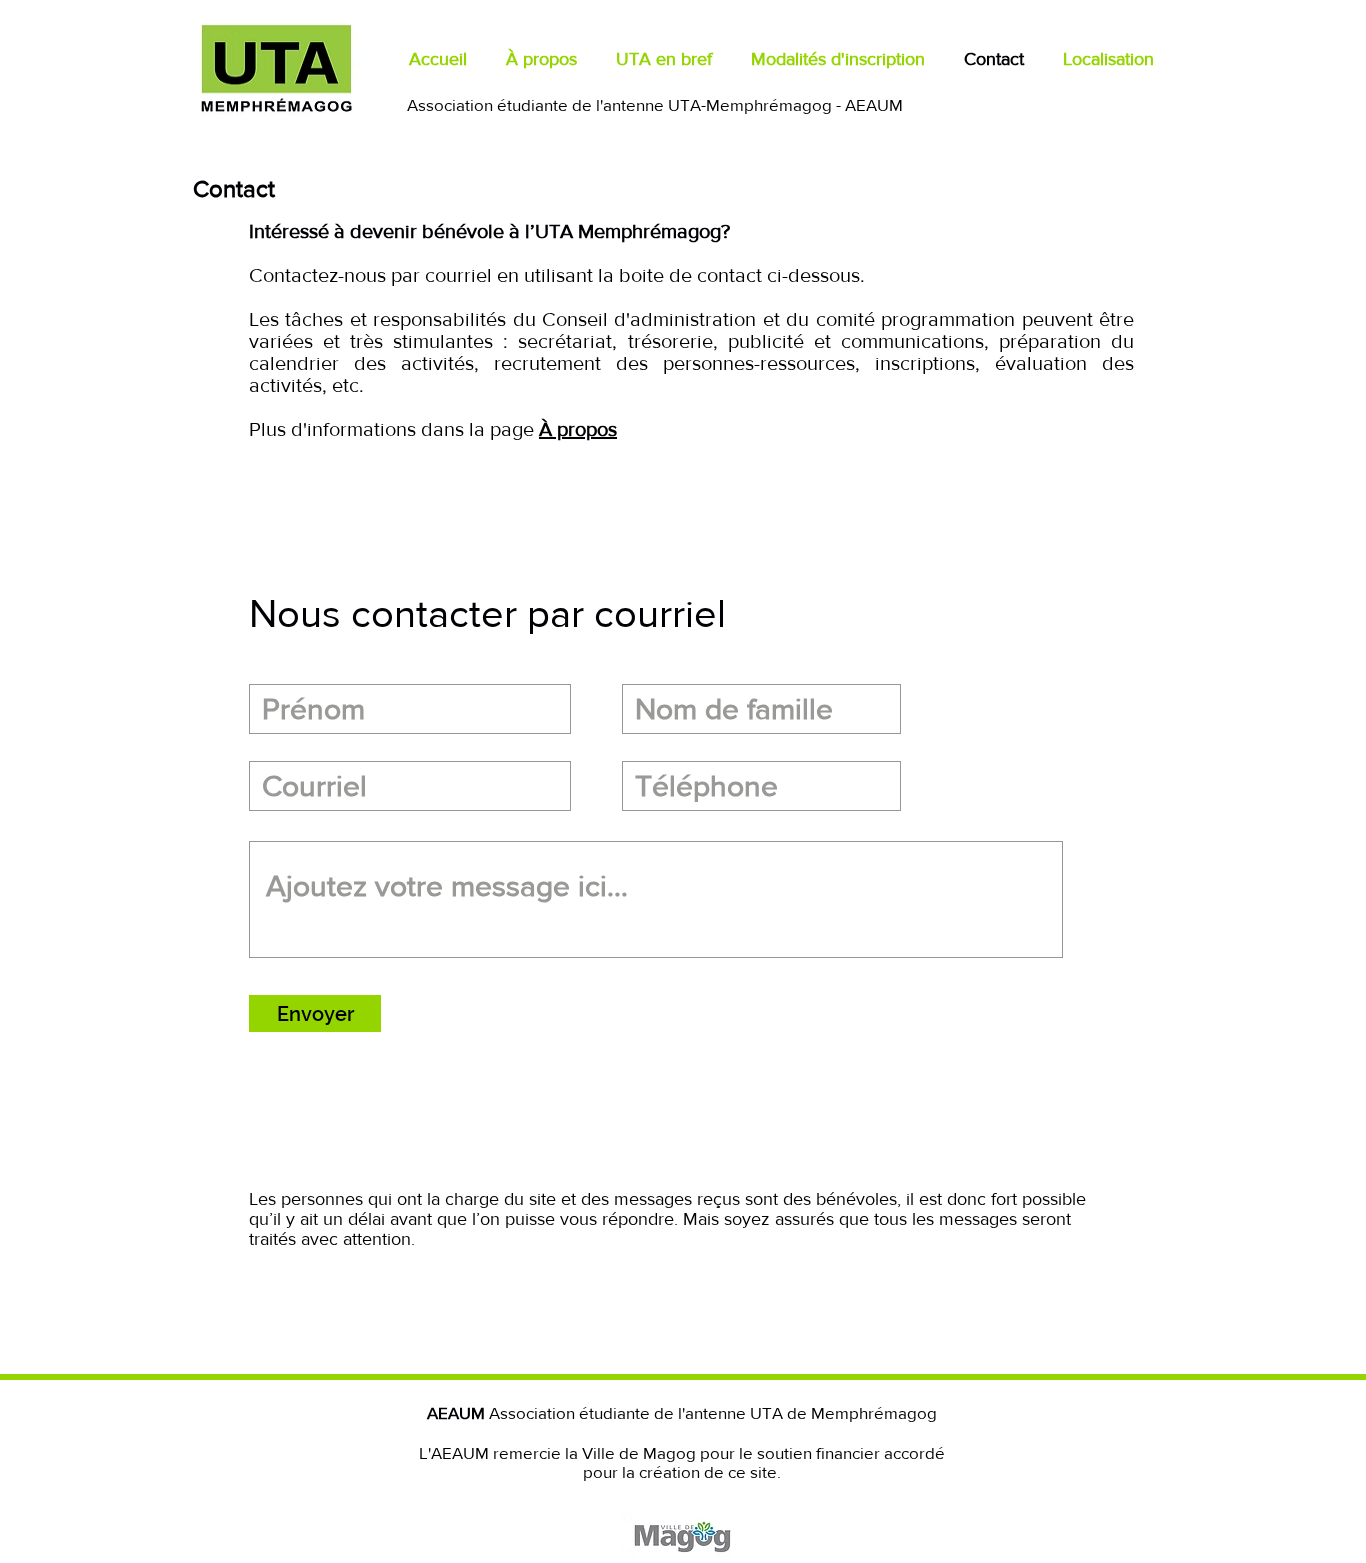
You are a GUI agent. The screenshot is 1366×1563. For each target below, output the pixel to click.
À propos (578, 429)
